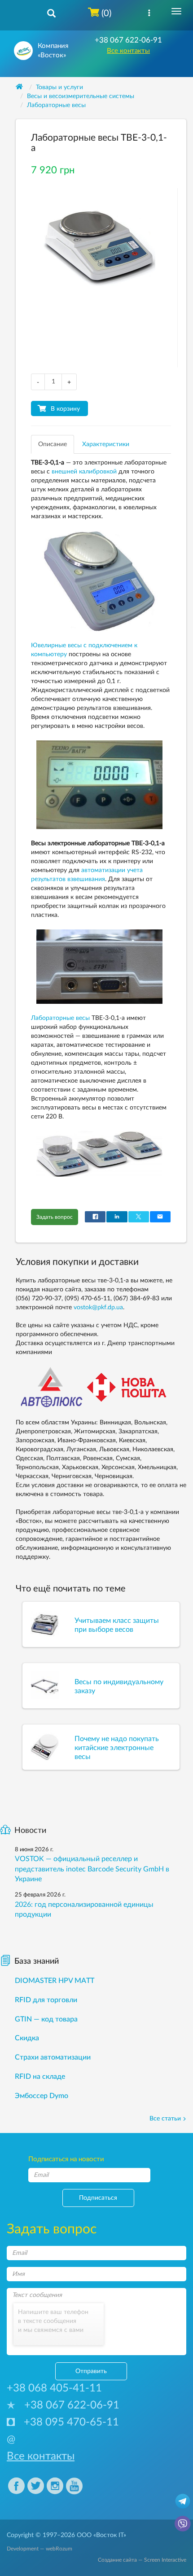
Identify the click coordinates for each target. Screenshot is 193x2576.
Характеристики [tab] (106, 444)
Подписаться (98, 2198)
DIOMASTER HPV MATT (55, 1981)
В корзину (65, 409)
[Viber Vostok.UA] (183, 2523)
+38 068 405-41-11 (54, 2388)
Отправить (91, 2371)
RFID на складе (40, 2077)
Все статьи (165, 2119)
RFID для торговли (46, 2000)
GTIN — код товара (46, 2019)
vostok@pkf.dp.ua (98, 1307)
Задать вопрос (55, 1217)
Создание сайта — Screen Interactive (142, 2560)
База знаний (37, 1961)
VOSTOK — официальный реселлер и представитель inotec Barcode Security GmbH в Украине (92, 1869)
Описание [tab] (53, 444)
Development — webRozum (39, 2549)
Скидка (27, 2038)
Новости (30, 1831)
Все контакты (128, 51)
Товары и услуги (59, 87)
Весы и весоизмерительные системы (81, 96)
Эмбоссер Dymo (42, 2096)
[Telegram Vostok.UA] (183, 2501)
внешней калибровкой (84, 472)
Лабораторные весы (56, 105)
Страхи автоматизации (53, 2057)
